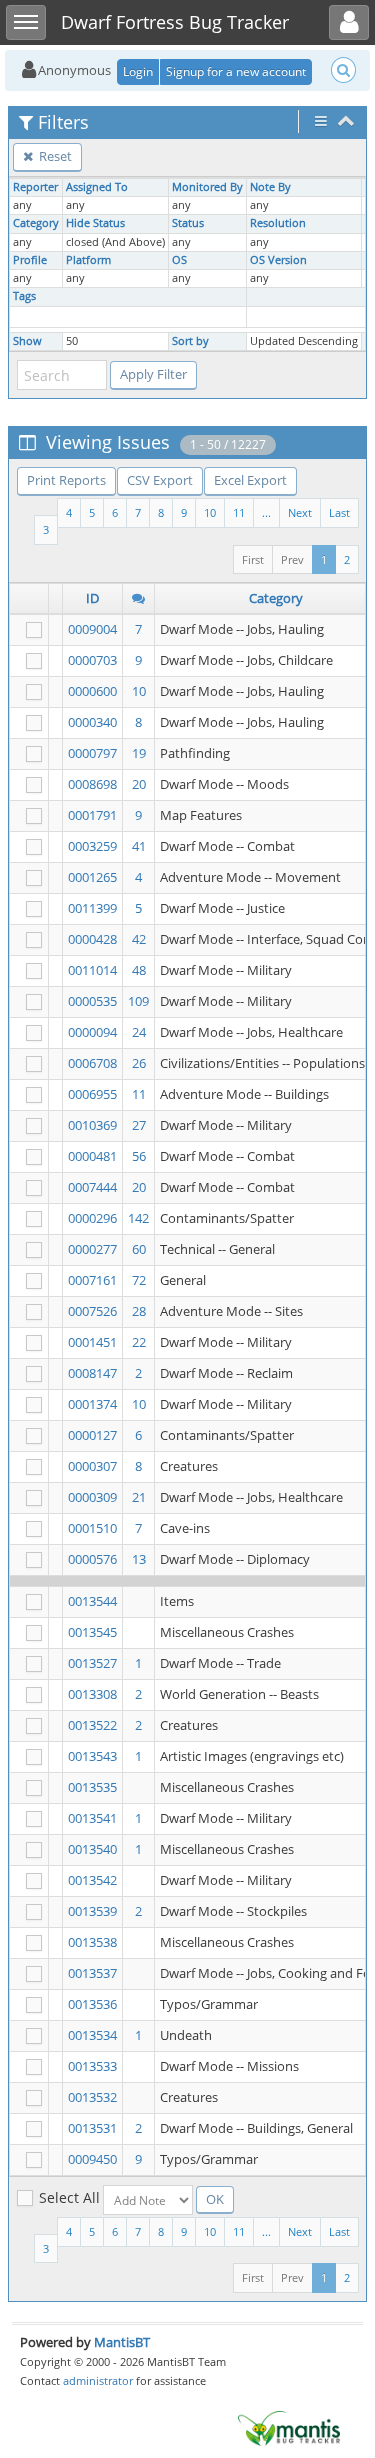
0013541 (92, 1818)
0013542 (92, 1880)
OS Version (278, 260)
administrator (98, 2380)
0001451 (92, 1342)
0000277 (92, 1249)
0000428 (92, 939)
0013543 (92, 1756)
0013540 (92, 1849)
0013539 (92, 1911)
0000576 (92, 1559)
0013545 (92, 1632)
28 (139, 1311)
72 (139, 1280)
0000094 (92, 1032)
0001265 (92, 877)
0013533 (92, 2066)
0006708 (92, 1063)
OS (179, 260)
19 (139, 753)
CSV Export (160, 480)
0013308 (92, 1694)
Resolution (278, 223)
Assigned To (97, 187)
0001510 (92, 1528)
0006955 (92, 1094)
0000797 (92, 753)
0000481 (92, 1156)
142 (138, 1218)
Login (138, 71)
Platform (88, 260)
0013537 (92, 1973)
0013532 (92, 2097)
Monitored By (207, 187)
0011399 (92, 908)
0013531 (92, 2128)
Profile (30, 260)
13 (139, 1559)
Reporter (35, 187)
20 (139, 784)
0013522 (92, 1725)
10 (210, 512)
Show (27, 341)
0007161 (92, 1280)
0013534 (92, 2035)
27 (139, 1125)
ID (92, 598)
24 (139, 1032)
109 (138, 1001)
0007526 (92, 1311)
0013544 (92, 1601)
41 (139, 846)
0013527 (92, 1663)
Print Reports (66, 480)
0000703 (92, 660)
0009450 (92, 2159)
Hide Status (95, 223)
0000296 (92, 1218)
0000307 (92, 1466)
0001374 (92, 1404)
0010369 (92, 1125)
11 (239, 512)
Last (339, 512)
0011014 (92, 970)
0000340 (92, 722)
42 (139, 939)
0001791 (92, 815)
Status (188, 223)
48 (139, 970)
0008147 (92, 1373)
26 (139, 1063)
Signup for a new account (236, 71)
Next (300, 512)
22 (139, 1342)
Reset (54, 156)
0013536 (92, 2004)
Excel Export (250, 480)
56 (139, 1156)
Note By (270, 187)
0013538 (92, 1942)
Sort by (190, 341)
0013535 (92, 1787)
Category (36, 223)
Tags (24, 296)
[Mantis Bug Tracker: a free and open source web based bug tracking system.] (289, 2427)
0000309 (92, 1497)
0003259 (92, 846)
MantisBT (122, 2342)
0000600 (92, 691)
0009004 (92, 629)
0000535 (92, 1001)
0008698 (92, 784)
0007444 (92, 1187)
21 (139, 1497)
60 (139, 1249)
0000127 (92, 1435)
